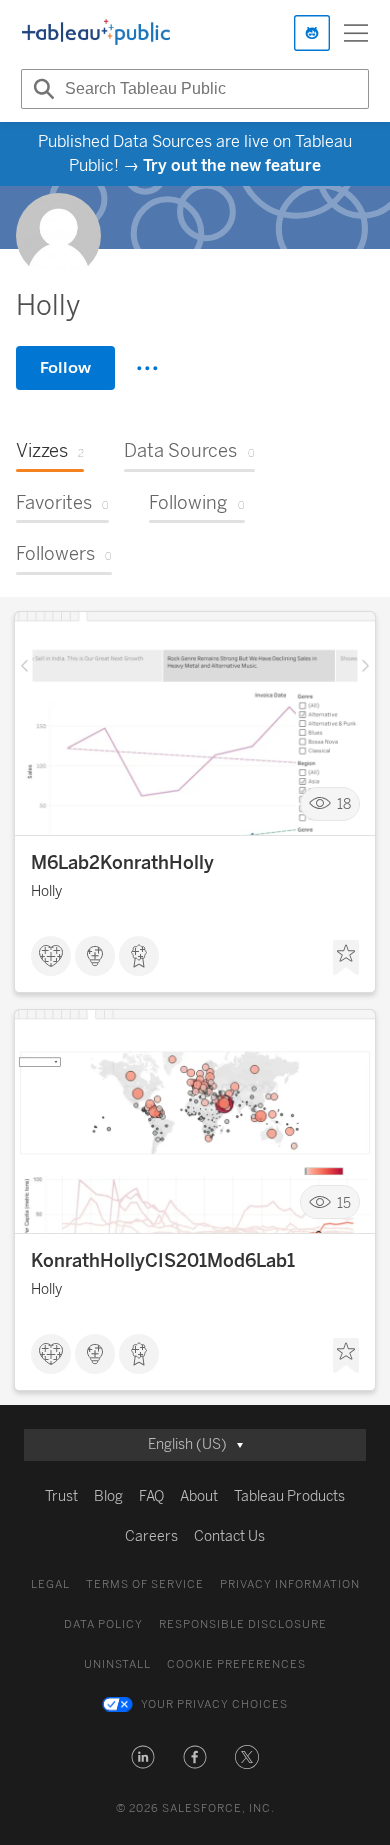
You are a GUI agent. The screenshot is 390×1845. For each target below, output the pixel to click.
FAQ (151, 1496)
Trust (61, 1496)
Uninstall (117, 1664)
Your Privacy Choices (214, 1704)
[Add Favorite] (346, 958)
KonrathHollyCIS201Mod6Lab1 (163, 1261)
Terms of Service (145, 1584)
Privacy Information (290, 1584)
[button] (143, 1757)
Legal (50, 1584)
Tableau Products (289, 1496)
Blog (108, 1496)
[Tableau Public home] (96, 33)
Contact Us (229, 1536)
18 (344, 804)
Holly (46, 891)
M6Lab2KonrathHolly (122, 863)
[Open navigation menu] (356, 33)
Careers (151, 1536)
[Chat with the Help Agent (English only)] (312, 33)
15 (344, 1202)
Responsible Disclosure (243, 1624)
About (199, 1496)
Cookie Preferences (236, 1664)
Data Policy (103, 1624)
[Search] (41, 89)
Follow (65, 367)
